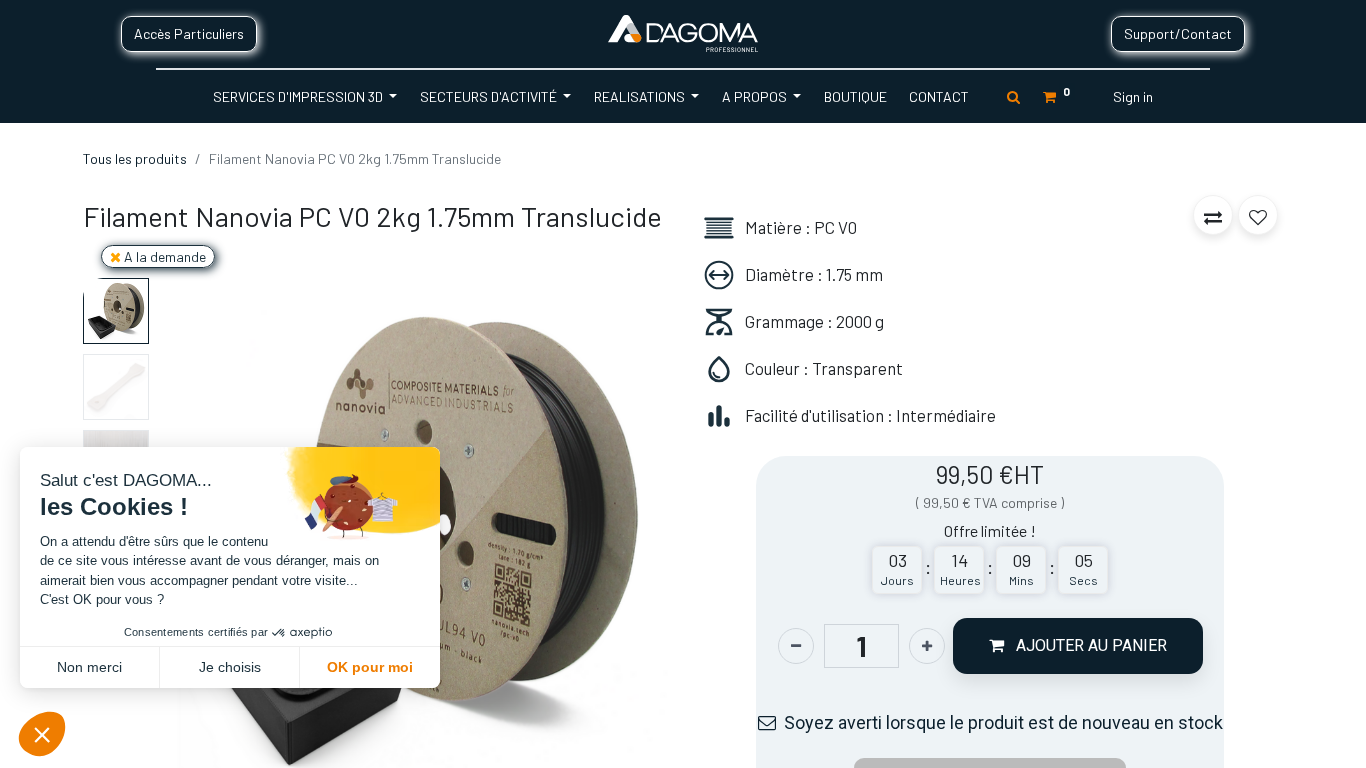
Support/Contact (1178, 33)
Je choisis (230, 667)
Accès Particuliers (189, 33)
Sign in (1133, 96)
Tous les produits (135, 158)
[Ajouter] (927, 646)
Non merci (89, 667)
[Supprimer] (796, 646)
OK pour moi (370, 667)
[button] (629, 536)
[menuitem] (854, 96)
